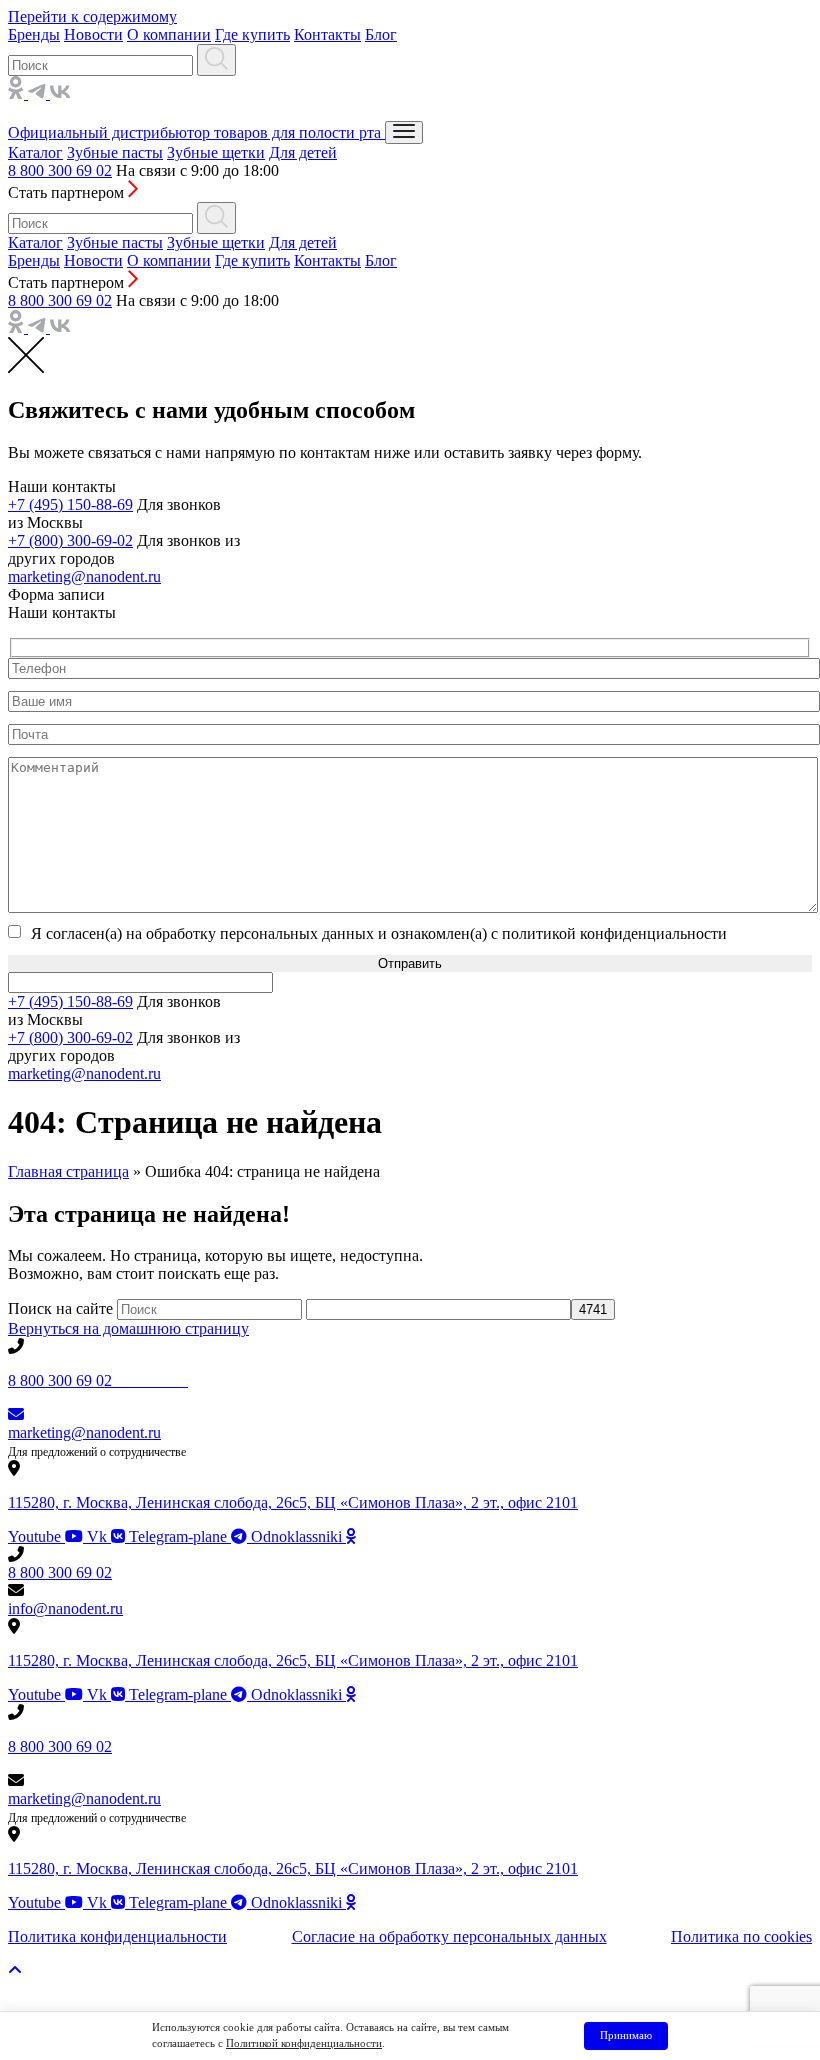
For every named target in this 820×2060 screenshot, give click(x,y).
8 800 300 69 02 (60, 170)
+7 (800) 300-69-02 (70, 540)
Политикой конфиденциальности (304, 2043)
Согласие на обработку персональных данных (449, 1936)
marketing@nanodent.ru (84, 576)
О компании (169, 34)
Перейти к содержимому (92, 16)
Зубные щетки (216, 152)
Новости (93, 34)
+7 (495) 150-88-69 (70, 504)
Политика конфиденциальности (117, 1936)
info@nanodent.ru (65, 1608)
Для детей (303, 152)
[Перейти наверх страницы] (15, 1970)
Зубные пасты (115, 152)
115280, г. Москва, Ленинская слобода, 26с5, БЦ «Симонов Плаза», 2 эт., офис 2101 (293, 1502)
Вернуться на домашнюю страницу (128, 1328)
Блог (381, 34)
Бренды (34, 34)
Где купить (252, 34)
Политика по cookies (741, 1936)
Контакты (327, 34)
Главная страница (68, 1171)
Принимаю (626, 2035)
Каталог (35, 152)
